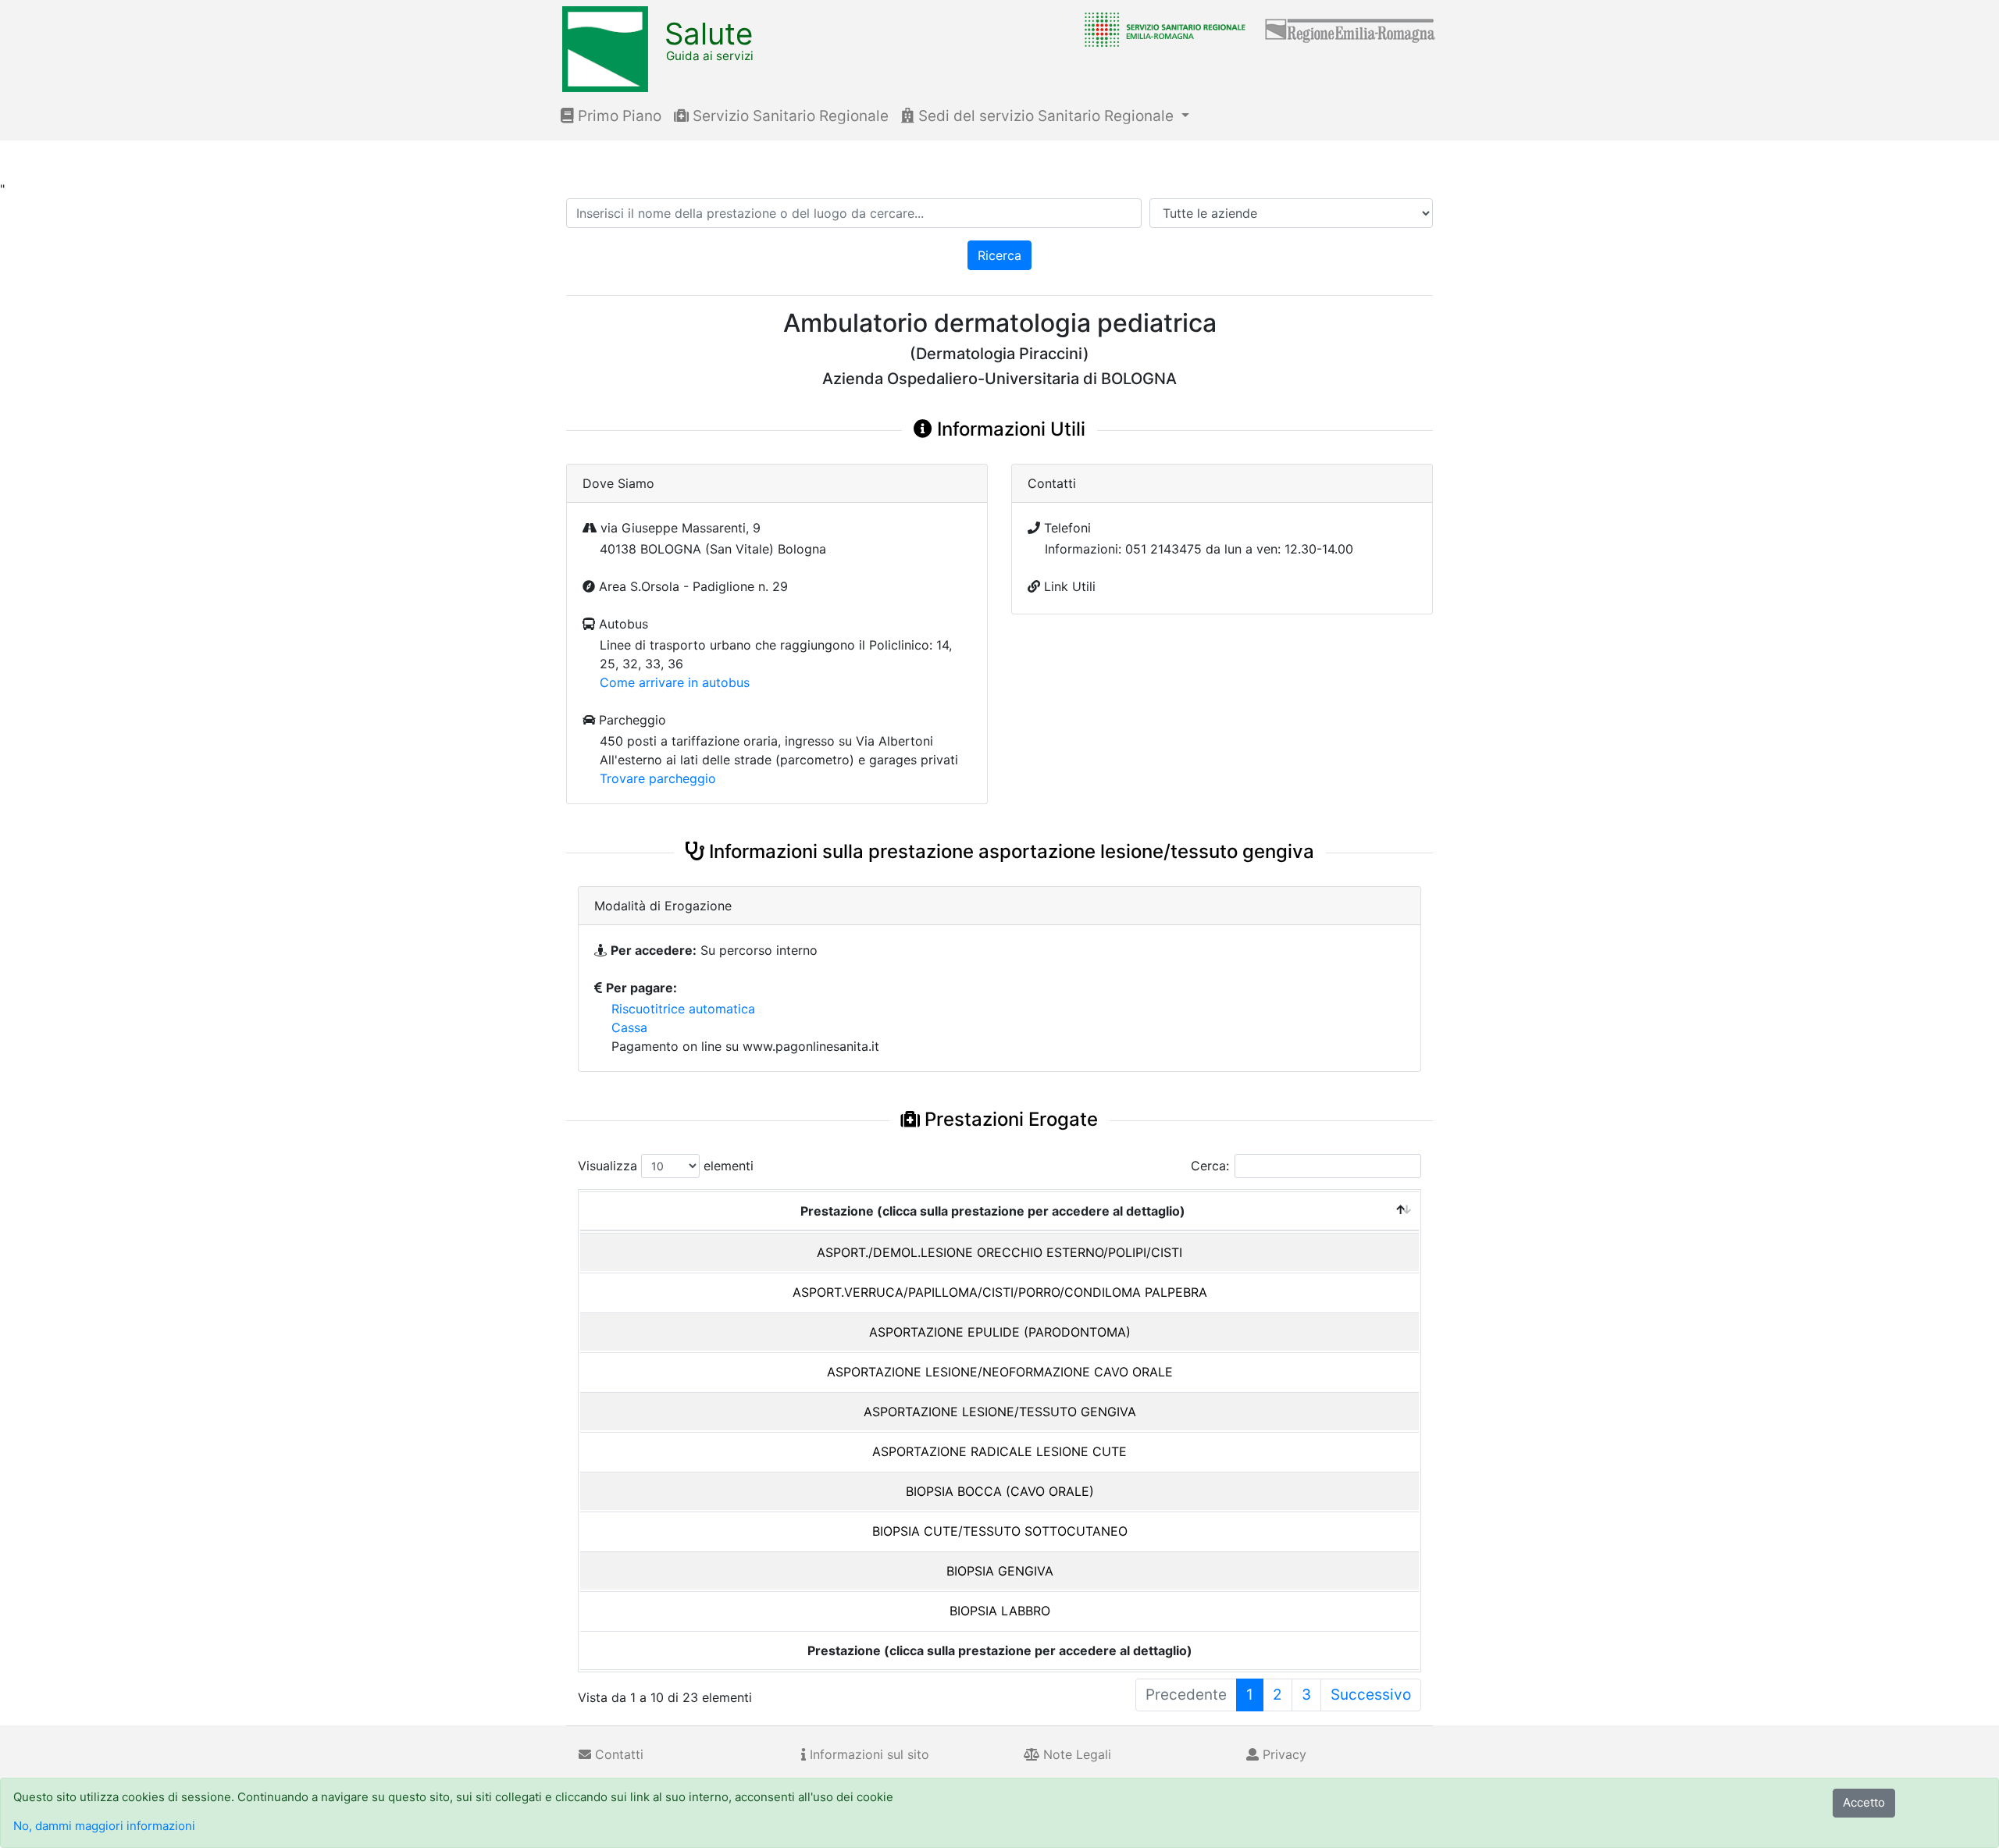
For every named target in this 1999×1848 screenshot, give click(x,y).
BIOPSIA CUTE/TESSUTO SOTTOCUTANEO (1000, 1531)
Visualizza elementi (666, 1166)
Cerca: (1210, 1166)
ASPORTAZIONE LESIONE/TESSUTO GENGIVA (1000, 1412)
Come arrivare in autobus (675, 682)
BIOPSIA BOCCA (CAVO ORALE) (1000, 1491)
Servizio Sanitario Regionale (789, 116)
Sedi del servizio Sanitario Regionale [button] (1046, 116)
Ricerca (999, 255)
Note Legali (1075, 1754)
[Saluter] (1161, 29)
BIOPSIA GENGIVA (1000, 1571)
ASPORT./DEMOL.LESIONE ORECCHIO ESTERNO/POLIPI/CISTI (999, 1252)
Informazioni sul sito (868, 1754)
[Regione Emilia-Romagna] (1351, 29)
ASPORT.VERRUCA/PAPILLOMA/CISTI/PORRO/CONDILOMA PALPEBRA (1000, 1292)
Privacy (1283, 1754)
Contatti (617, 1754)
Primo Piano (618, 116)
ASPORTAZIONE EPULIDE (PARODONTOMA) (1000, 1332)
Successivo (1371, 1695)
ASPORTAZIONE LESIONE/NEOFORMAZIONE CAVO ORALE (1000, 1372)
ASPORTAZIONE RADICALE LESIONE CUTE (999, 1451)
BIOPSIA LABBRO (1000, 1611)
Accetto (1864, 1802)
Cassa (629, 1027)
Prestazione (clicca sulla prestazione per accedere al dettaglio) (993, 1211)
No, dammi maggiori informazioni (104, 1826)
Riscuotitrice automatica (683, 1009)
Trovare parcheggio (658, 778)
